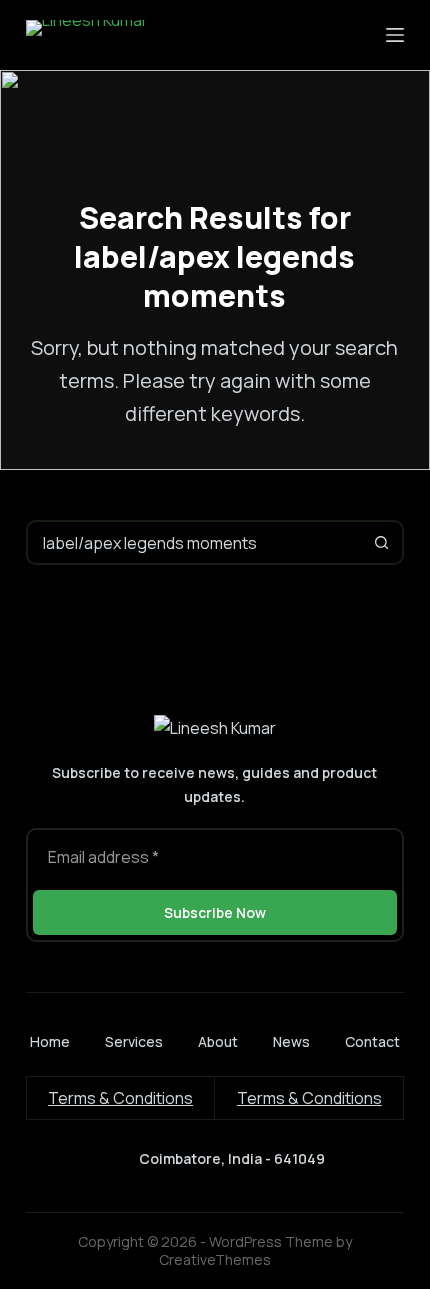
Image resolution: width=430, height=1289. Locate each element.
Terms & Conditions (120, 1098)
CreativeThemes (215, 1259)
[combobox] (194, 542)
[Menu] (395, 35)
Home (50, 1042)
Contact (372, 1042)
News (291, 1042)
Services (134, 1042)
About (218, 1042)
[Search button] (381, 542)
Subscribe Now (215, 912)
